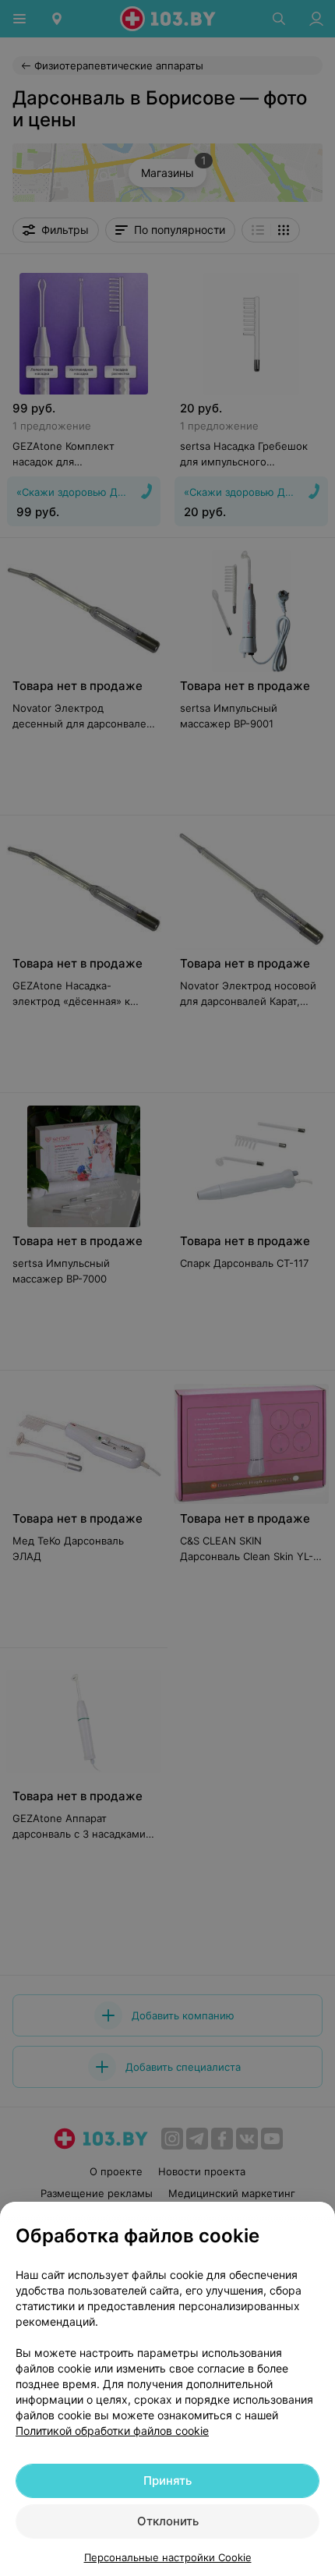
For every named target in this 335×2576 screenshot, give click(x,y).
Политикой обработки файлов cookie (112, 2431)
